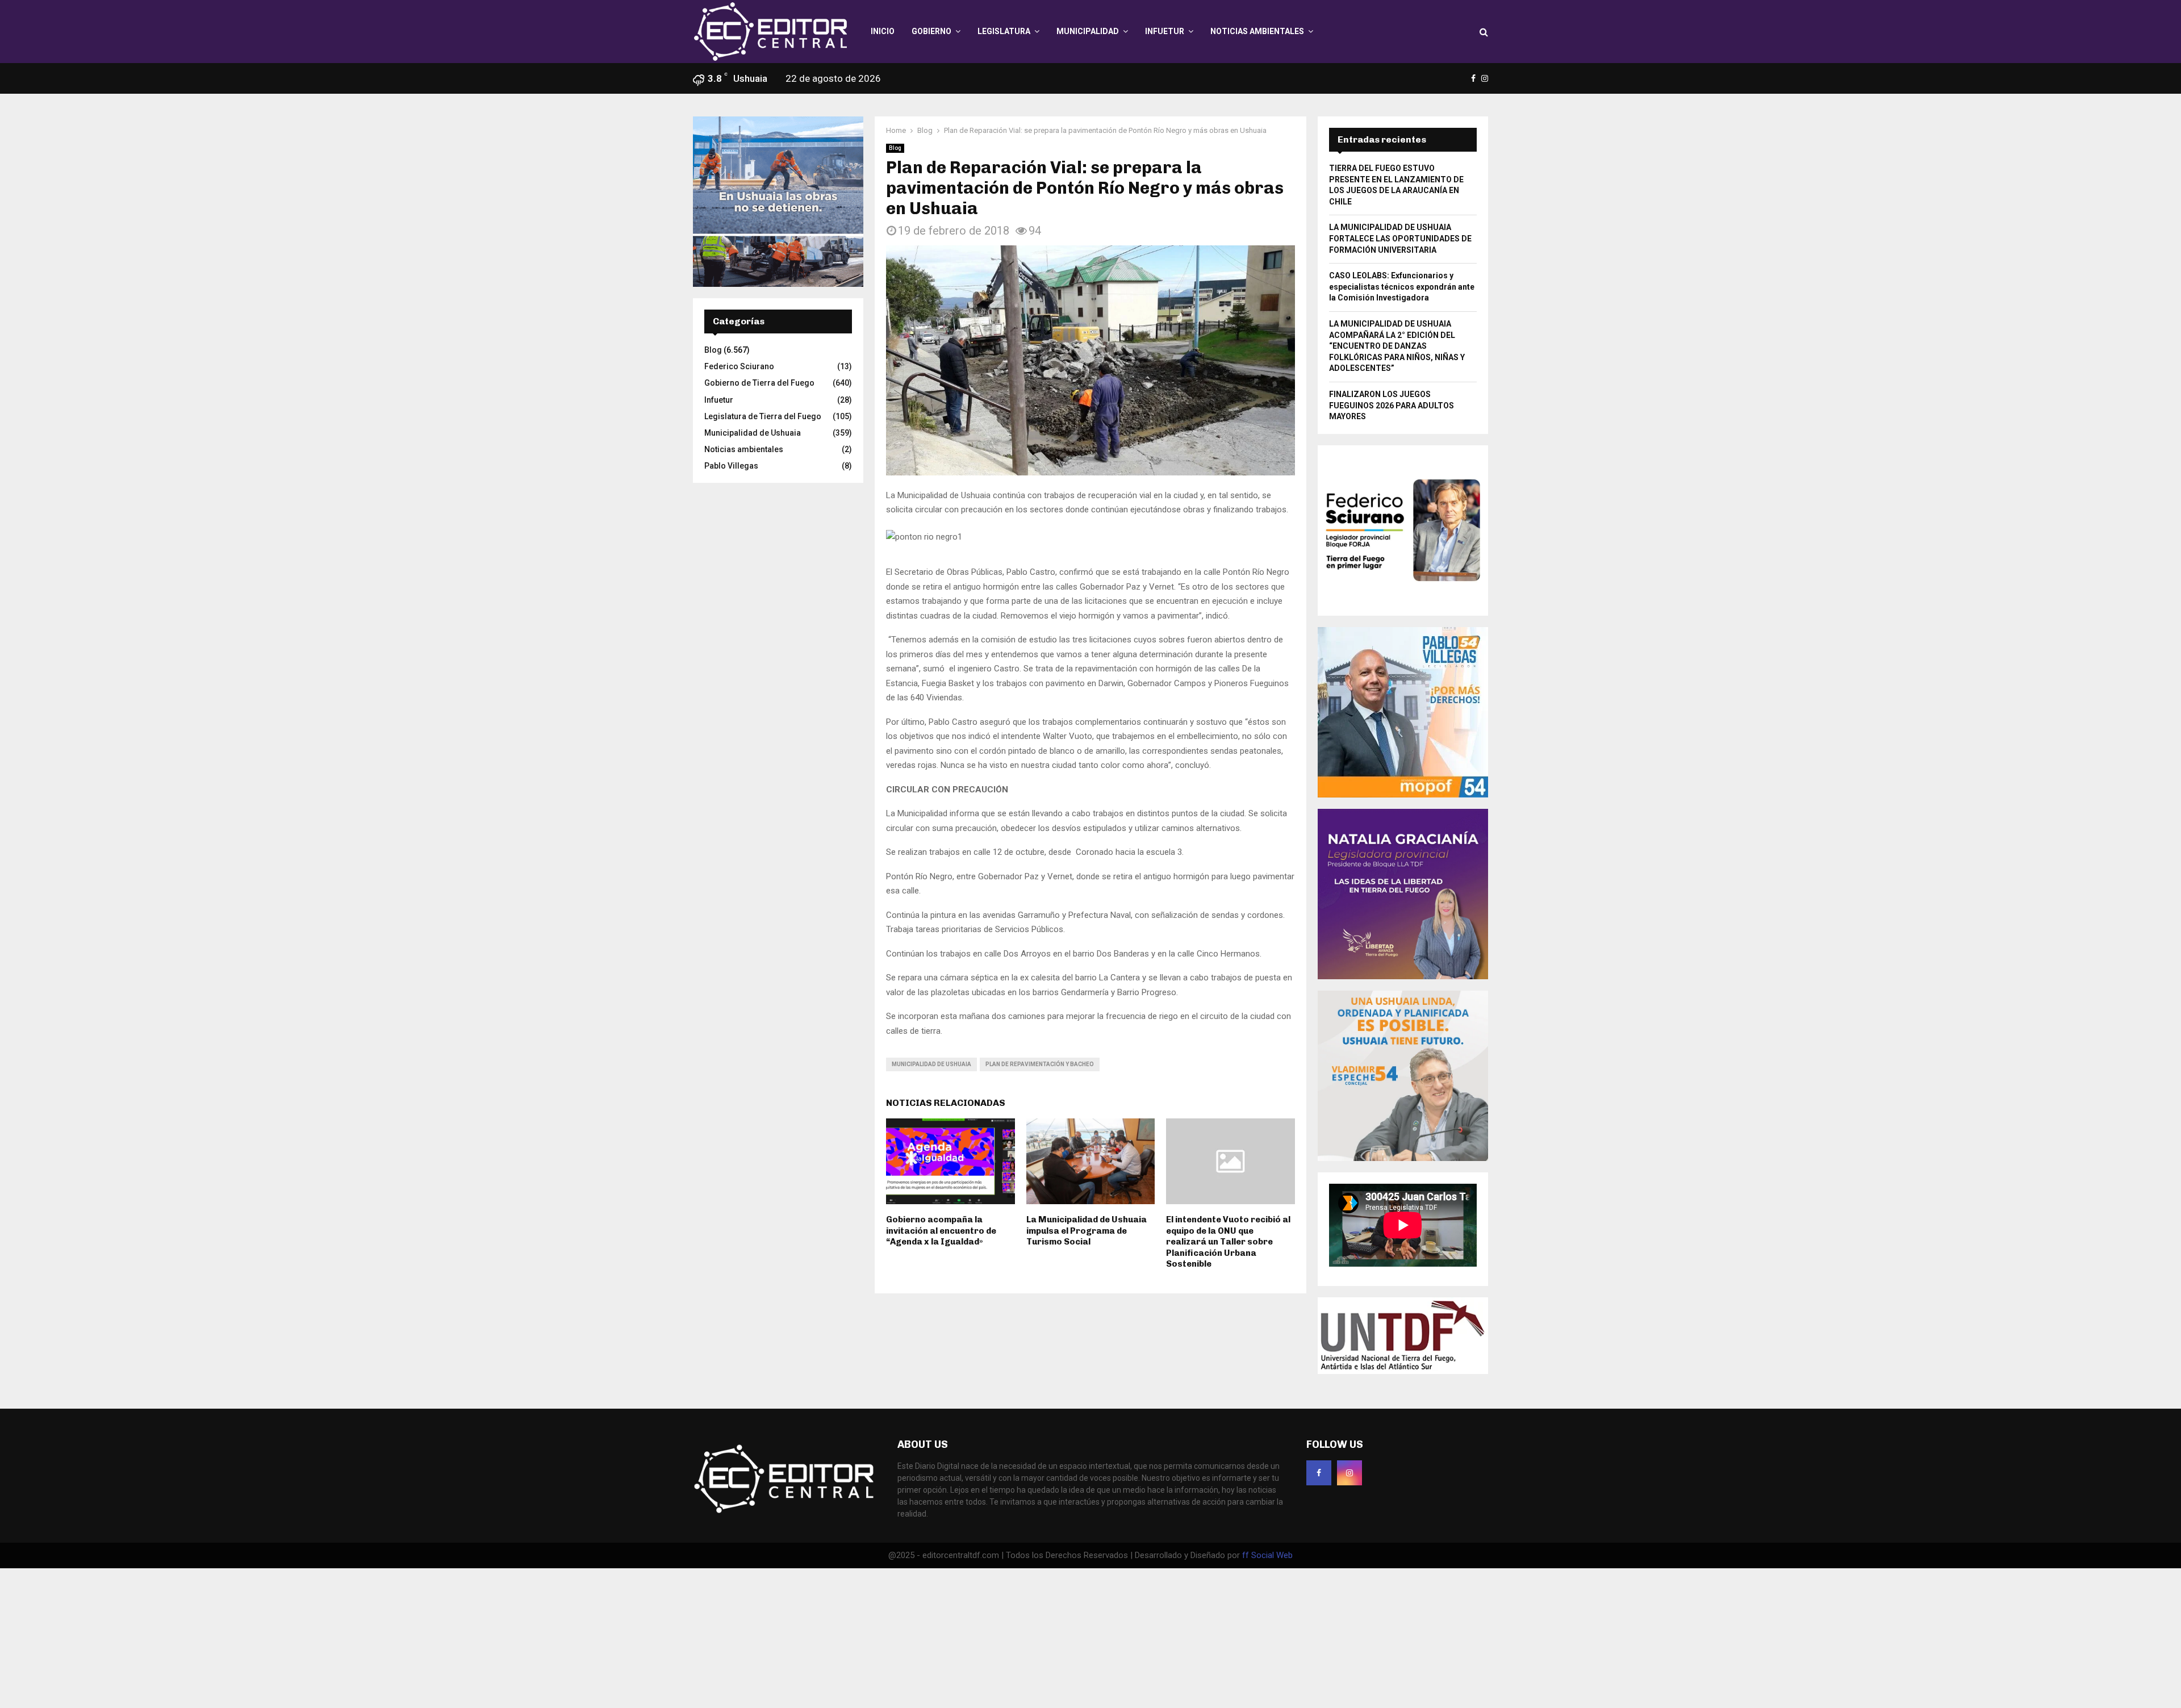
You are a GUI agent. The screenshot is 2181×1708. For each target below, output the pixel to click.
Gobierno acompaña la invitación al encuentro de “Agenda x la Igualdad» (941, 1231)
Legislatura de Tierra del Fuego (763, 416)
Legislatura (1004, 31)
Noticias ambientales (1257, 31)
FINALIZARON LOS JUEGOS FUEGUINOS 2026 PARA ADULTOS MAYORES (1392, 405)
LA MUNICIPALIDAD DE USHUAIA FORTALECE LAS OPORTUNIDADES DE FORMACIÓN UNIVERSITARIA (1400, 238)
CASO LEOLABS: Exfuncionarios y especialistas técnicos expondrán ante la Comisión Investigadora (1402, 287)
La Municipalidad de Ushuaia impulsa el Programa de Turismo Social (1087, 1231)
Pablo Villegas (731, 466)
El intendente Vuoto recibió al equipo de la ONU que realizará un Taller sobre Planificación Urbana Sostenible (1228, 1242)
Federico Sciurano (739, 366)
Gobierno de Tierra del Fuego (759, 383)
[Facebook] (1319, 1473)
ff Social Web (1267, 1555)
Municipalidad (1088, 31)
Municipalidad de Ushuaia (931, 1064)
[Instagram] (1349, 1473)
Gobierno (931, 31)
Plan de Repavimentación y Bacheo (1040, 1064)
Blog (895, 148)
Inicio (883, 31)
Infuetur (1165, 31)
